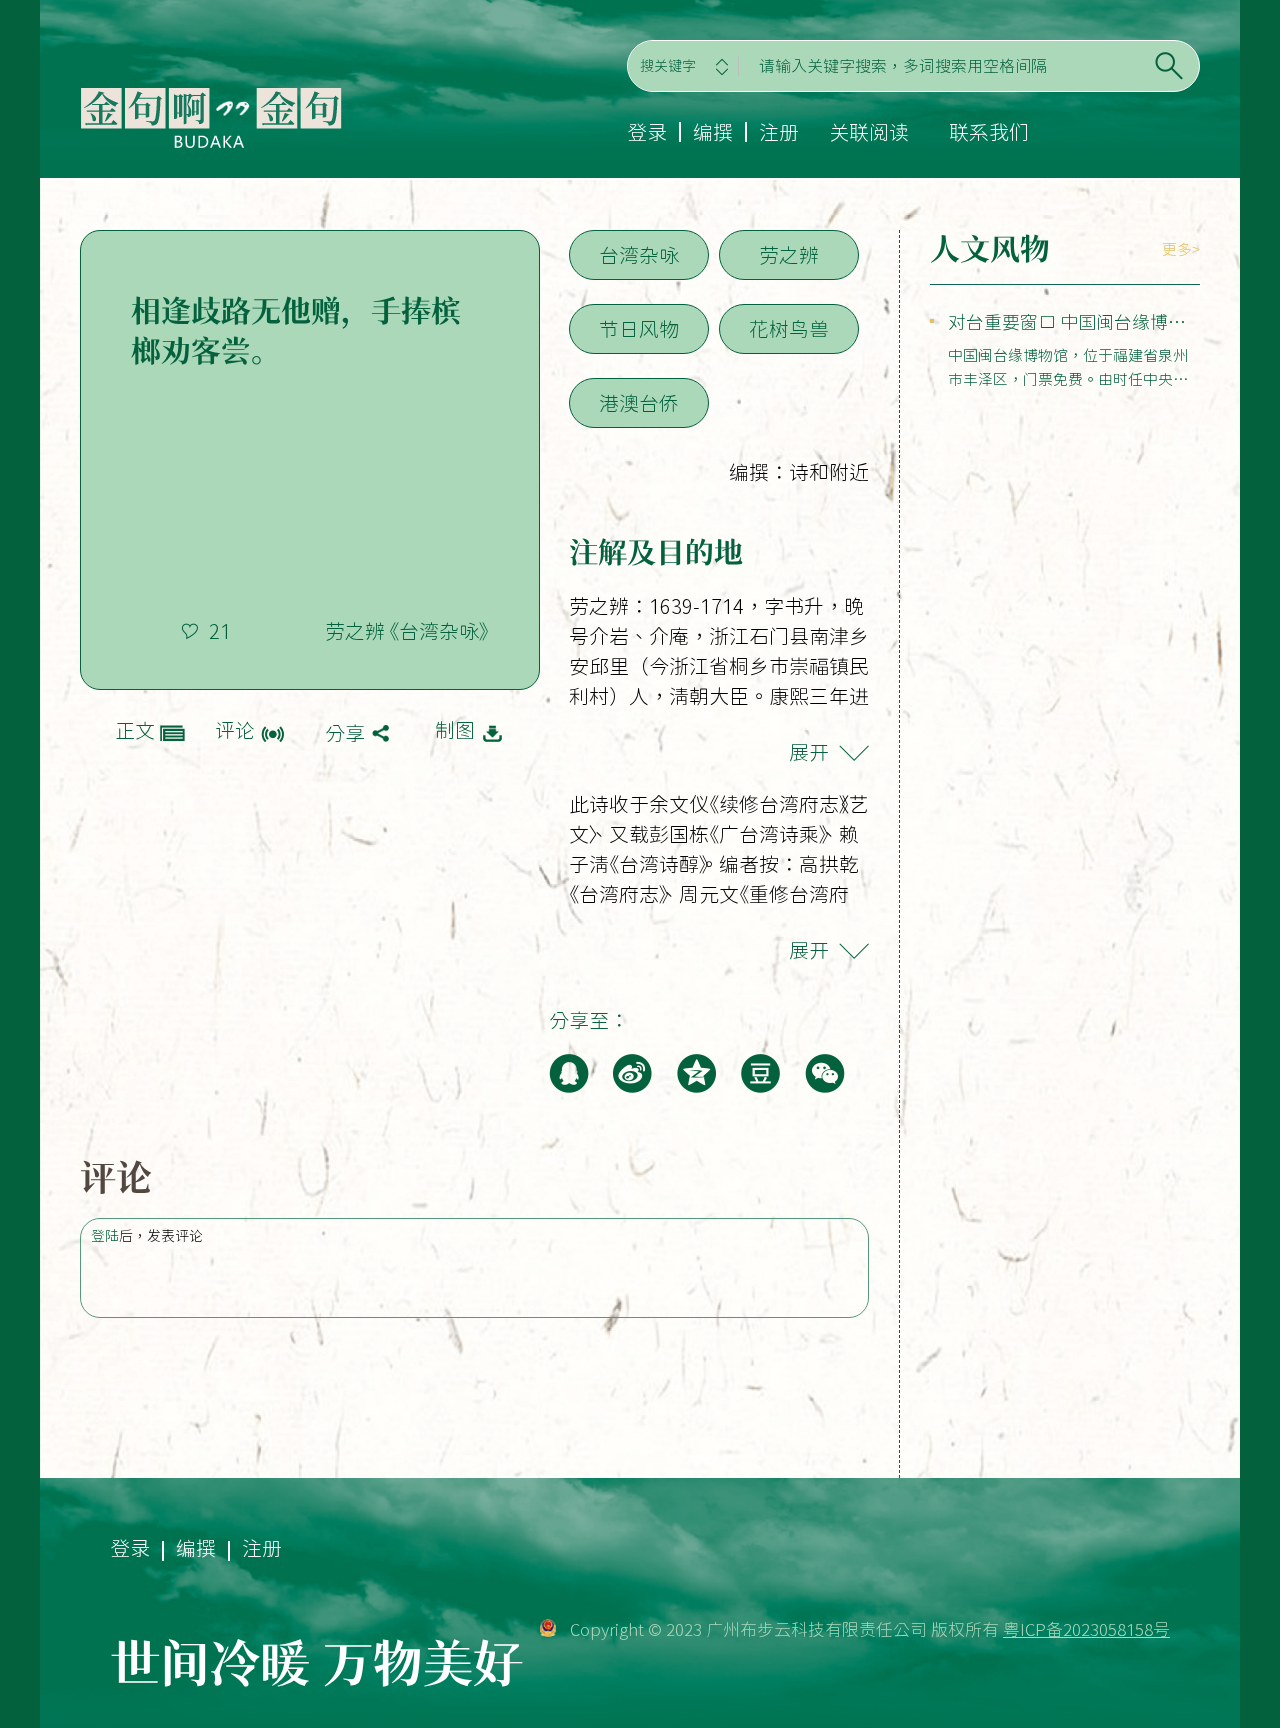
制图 (455, 730)
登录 (647, 132)
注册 (779, 132)
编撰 (713, 132)
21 (220, 631)
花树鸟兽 (789, 329)
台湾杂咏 (639, 255)
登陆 (105, 1236)
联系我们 (989, 132)
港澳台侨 (639, 403)
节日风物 (639, 329)
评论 (235, 730)
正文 (135, 730)
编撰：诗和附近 (799, 472)
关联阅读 (869, 132)
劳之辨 (789, 255)
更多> (1181, 249)
